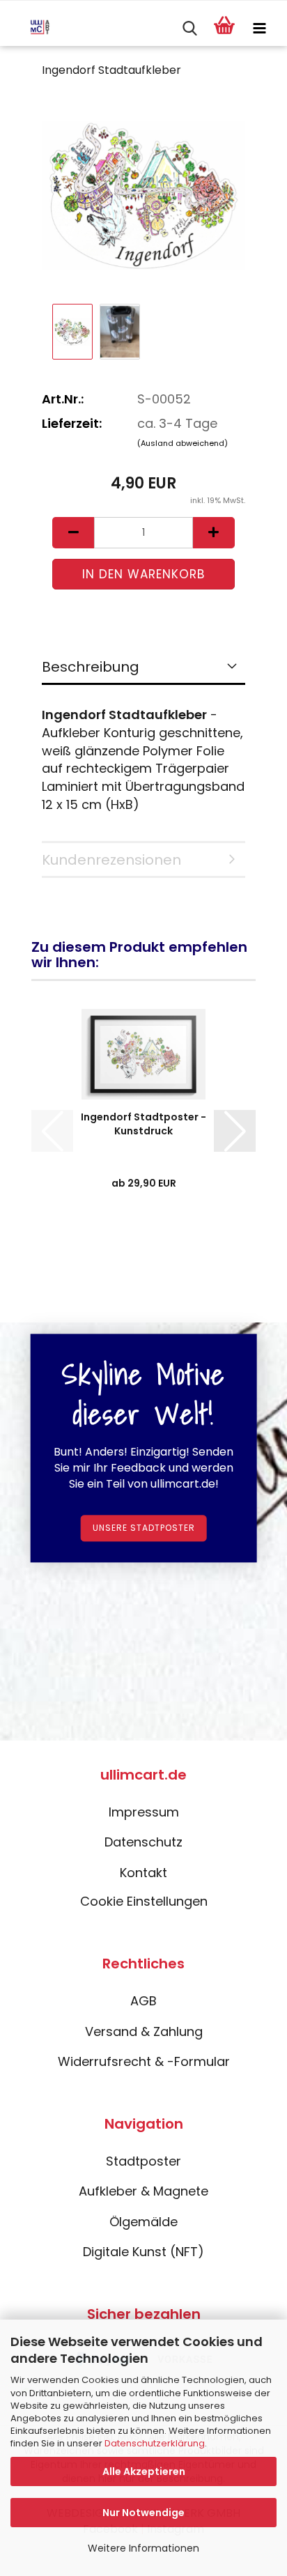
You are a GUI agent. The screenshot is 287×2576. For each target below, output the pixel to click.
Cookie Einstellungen (144, 1901)
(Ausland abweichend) (183, 443)
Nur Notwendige (143, 2513)
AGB (143, 2001)
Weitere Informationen (143, 2548)
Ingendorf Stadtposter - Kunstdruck (143, 1124)
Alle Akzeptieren (144, 2471)
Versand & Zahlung (144, 2031)
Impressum (144, 1812)
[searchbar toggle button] (189, 29)
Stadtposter (143, 2161)
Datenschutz (143, 1842)
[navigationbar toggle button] (259, 29)
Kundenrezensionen (111, 860)
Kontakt (143, 1873)
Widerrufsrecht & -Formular (144, 2061)
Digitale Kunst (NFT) (143, 2252)
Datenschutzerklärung (155, 2443)
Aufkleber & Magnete (143, 2191)
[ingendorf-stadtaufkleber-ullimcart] (143, 195)
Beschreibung (91, 667)
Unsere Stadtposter (144, 1528)
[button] (73, 533)
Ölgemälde (143, 2222)
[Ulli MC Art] (30, 29)
